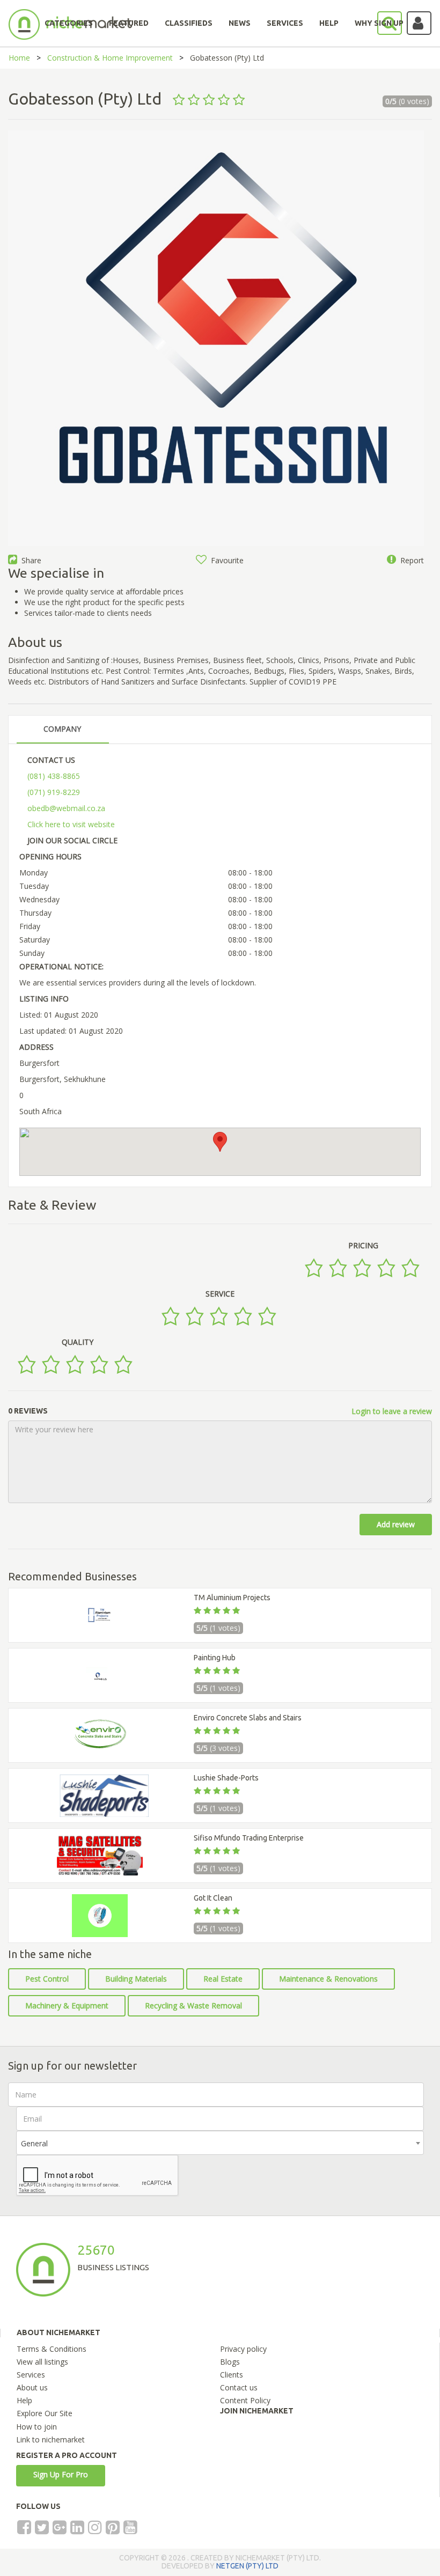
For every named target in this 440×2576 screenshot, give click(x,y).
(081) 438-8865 (54, 776)
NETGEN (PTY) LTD (247, 2566)
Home (19, 58)
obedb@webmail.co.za (66, 808)
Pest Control (47, 1979)
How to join (36, 2427)
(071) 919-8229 (54, 792)
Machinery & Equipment (67, 2005)
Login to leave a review (392, 1411)
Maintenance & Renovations (328, 1979)
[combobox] (220, 2143)
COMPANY (62, 729)
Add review (396, 1524)
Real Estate (223, 1979)
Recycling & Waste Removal (193, 2005)
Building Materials (136, 1979)
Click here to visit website (71, 824)
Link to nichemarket (50, 2439)
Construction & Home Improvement (110, 58)
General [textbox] (34, 2143)
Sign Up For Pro (61, 2474)
